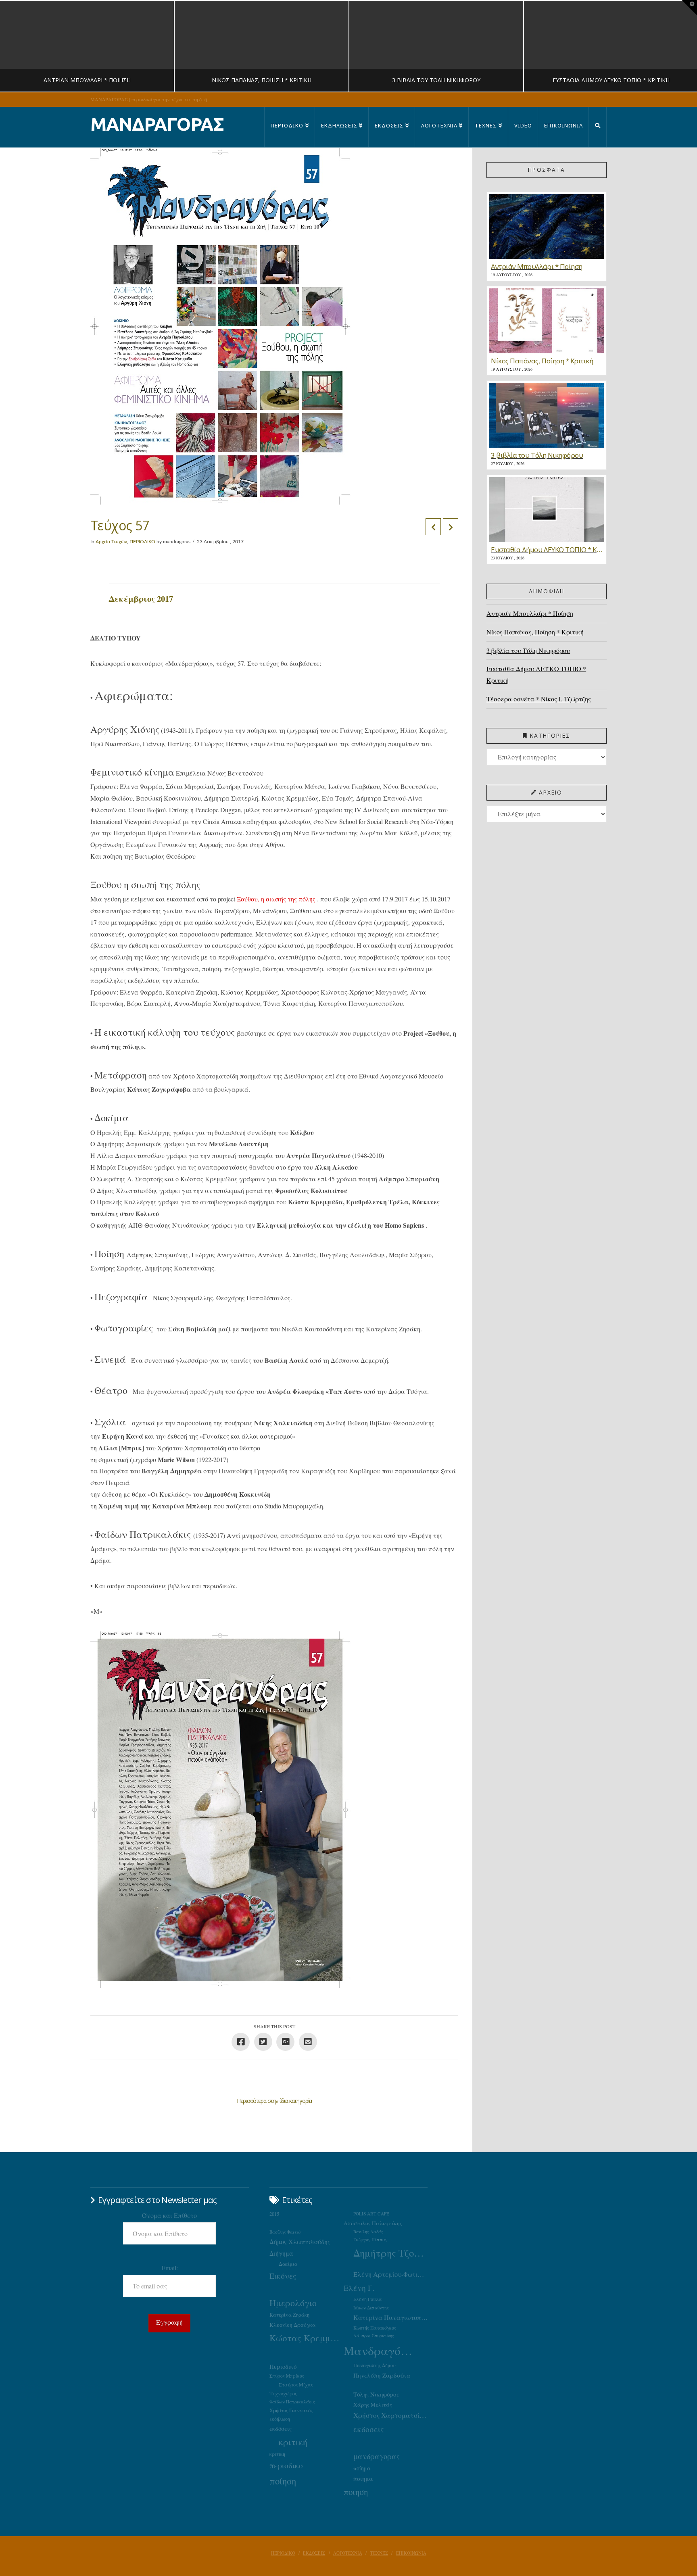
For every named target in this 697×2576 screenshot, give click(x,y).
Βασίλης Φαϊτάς (286, 2232)
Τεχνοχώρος (283, 2393)
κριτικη (277, 2454)
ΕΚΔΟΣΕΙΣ (314, 2553)
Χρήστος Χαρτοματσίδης (390, 2415)
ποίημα (362, 2468)
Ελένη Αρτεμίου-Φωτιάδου (390, 2274)
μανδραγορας (377, 2456)
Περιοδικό (283, 2366)
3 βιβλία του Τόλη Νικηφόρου (528, 650)
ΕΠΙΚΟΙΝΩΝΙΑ (411, 2553)
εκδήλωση (280, 2419)
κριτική (293, 2442)
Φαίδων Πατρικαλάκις (292, 2402)
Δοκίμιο (288, 2264)
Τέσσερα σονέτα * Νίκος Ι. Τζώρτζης (539, 699)
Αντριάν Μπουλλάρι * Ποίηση (530, 613)
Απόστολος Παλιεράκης (373, 2223)
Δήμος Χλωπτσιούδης (300, 2242)
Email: (170, 2268)
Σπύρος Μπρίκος (287, 2376)
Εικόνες (283, 2276)
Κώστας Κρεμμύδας (307, 2338)
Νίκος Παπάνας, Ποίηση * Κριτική (535, 632)
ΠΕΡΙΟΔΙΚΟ (142, 542)
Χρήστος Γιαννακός (291, 2410)
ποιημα (363, 2478)
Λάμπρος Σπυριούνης (374, 2336)
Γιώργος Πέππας (370, 2239)
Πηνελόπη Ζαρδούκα (382, 2375)
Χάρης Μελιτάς (373, 2405)
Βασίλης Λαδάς (368, 2232)
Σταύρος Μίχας (296, 2384)
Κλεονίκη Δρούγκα (293, 2325)
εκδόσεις (281, 2428)
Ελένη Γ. (359, 2288)
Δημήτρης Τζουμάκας (390, 2253)
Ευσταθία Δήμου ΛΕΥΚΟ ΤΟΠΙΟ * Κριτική (536, 674)
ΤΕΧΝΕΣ (379, 2553)
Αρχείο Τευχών (111, 542)
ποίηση (283, 2481)
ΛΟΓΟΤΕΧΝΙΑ (348, 2553)
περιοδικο (286, 2465)
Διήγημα (281, 2253)
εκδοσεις (368, 2429)
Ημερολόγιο (293, 2303)
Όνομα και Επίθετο (169, 2215)
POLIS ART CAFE (371, 2214)
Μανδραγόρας (381, 2350)
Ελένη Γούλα (368, 2299)
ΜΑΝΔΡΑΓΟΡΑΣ (157, 124)
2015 (274, 2214)
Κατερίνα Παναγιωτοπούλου (390, 2317)
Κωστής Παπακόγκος (375, 2328)
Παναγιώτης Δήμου (375, 2365)
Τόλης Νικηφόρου (376, 2394)
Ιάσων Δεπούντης (371, 2308)
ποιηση (356, 2492)
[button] (689, 8)
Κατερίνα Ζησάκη (289, 2315)
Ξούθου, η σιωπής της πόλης (277, 899)
